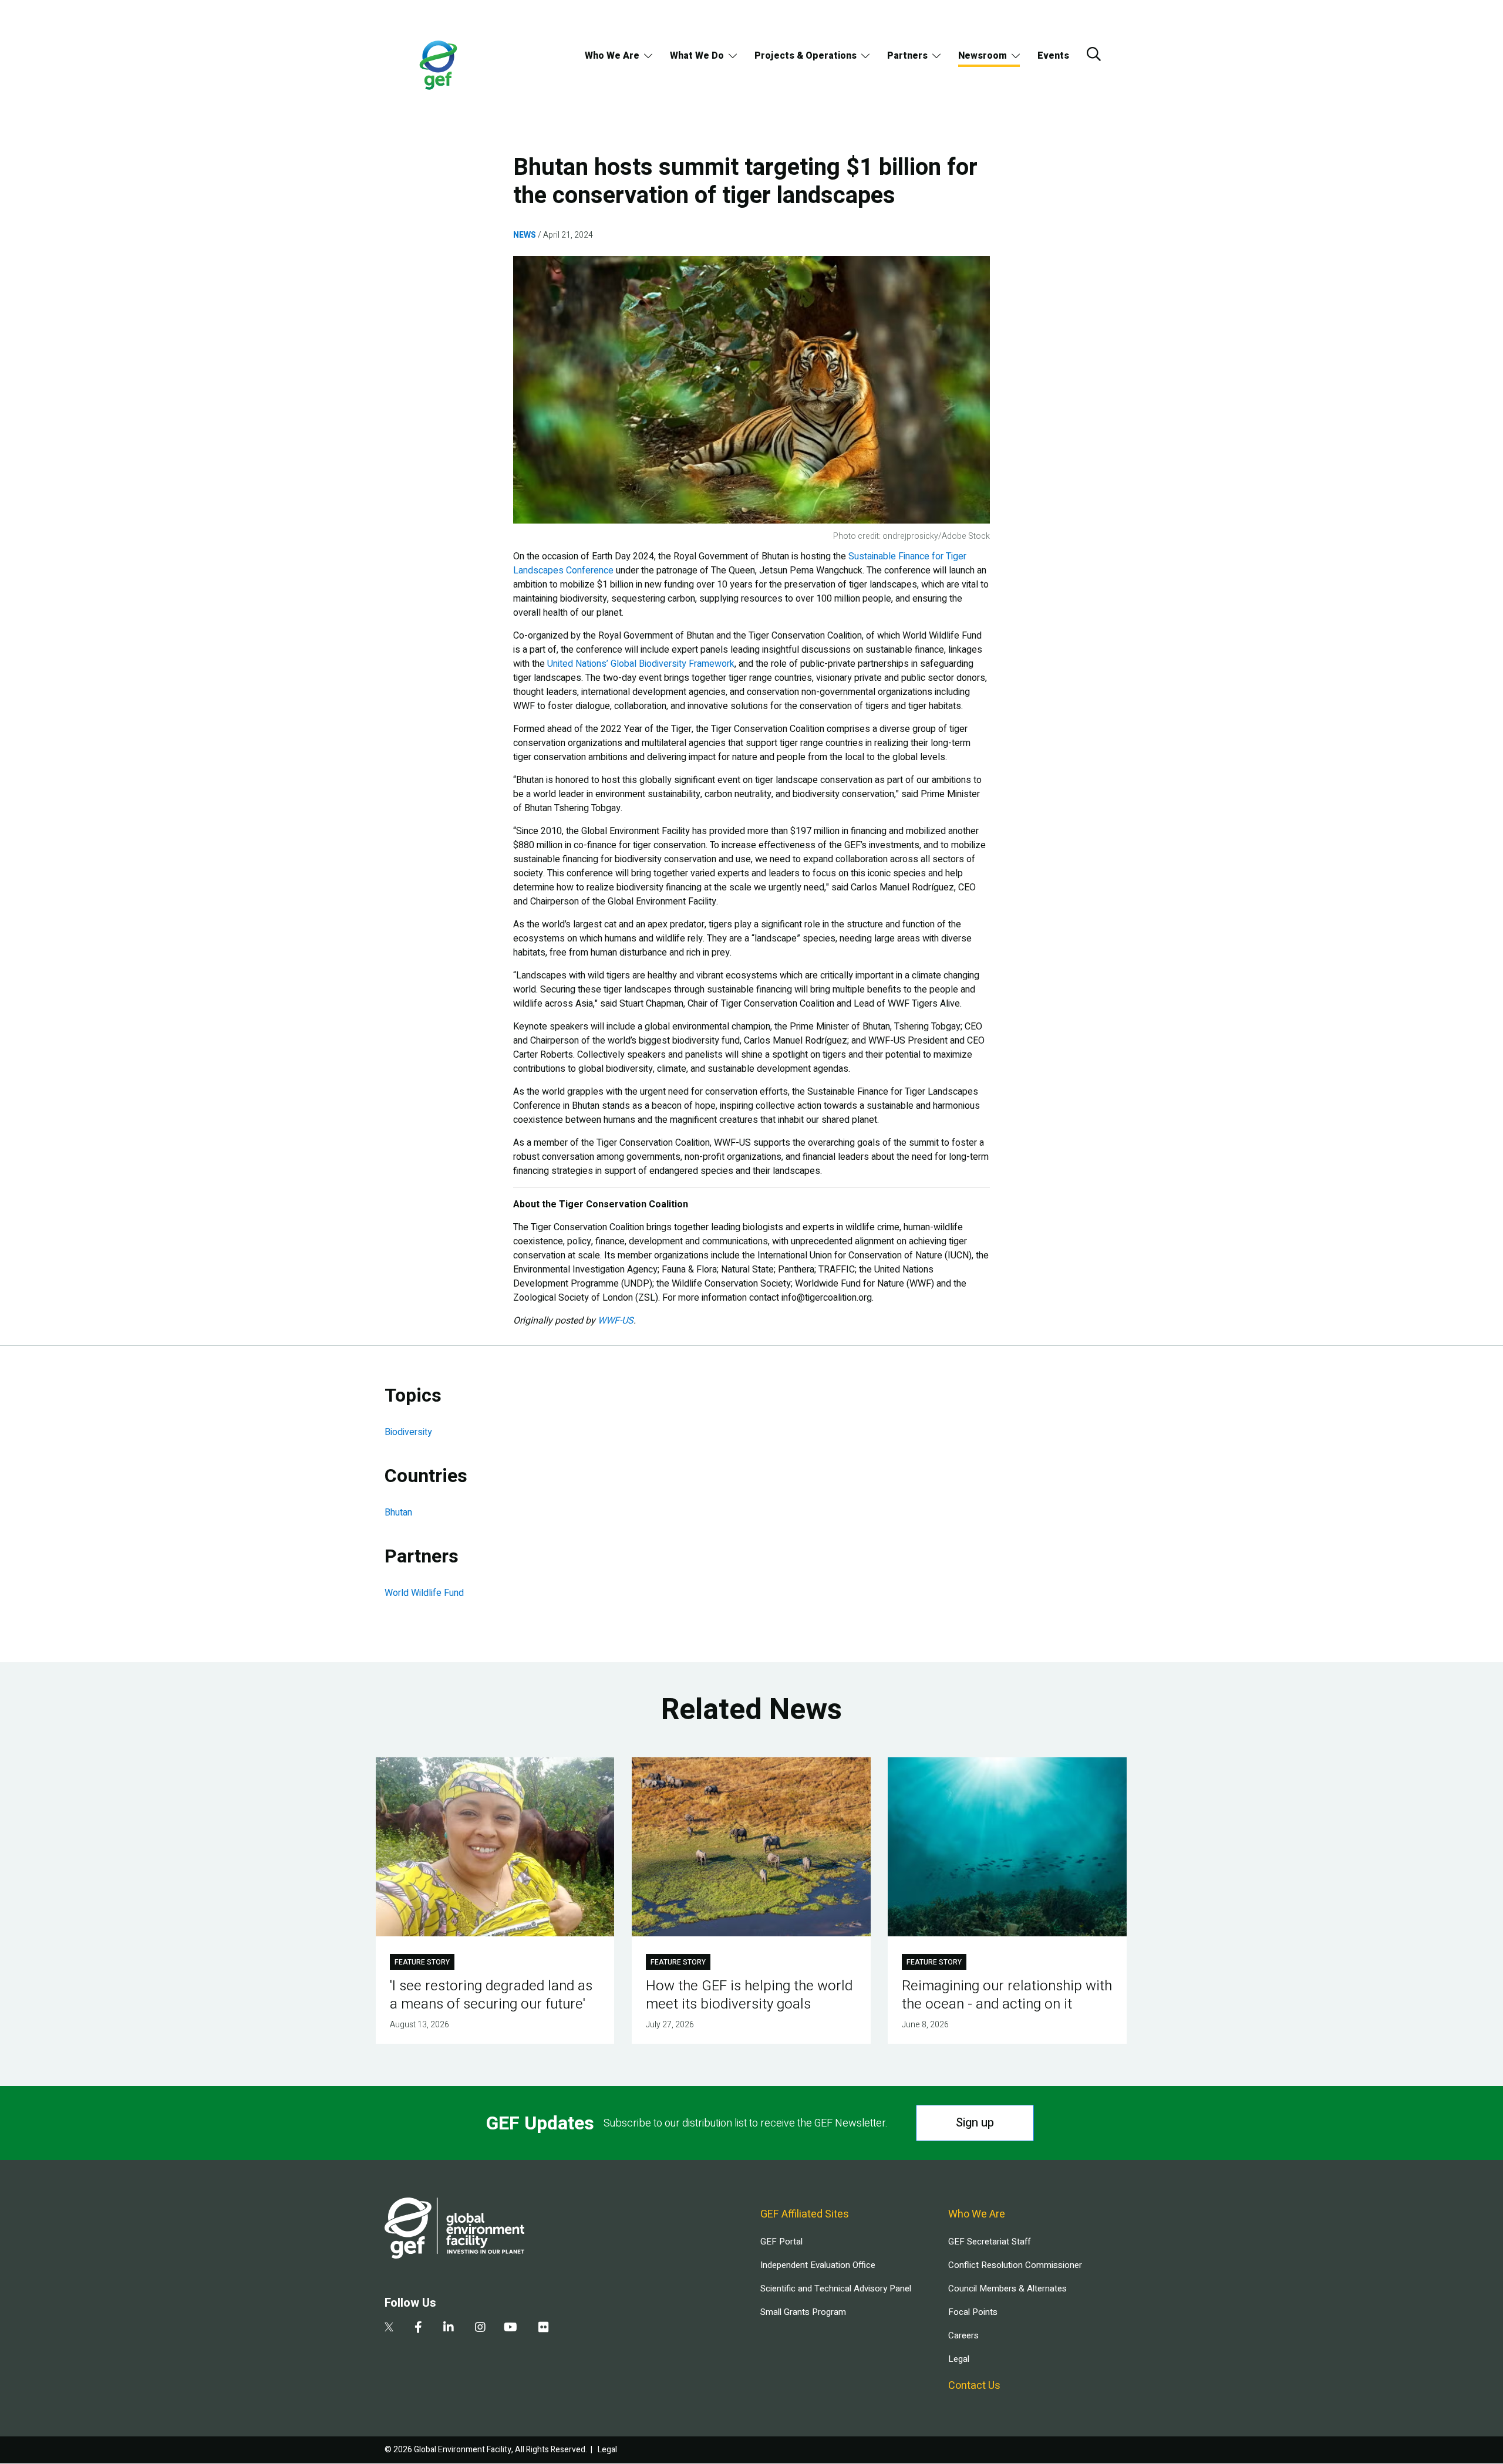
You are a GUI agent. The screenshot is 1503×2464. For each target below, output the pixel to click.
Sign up (975, 2123)
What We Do (697, 56)
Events (1053, 56)
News (525, 235)
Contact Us (974, 2386)
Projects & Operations (806, 56)
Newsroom (983, 56)
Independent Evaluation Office (818, 2265)
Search (1094, 54)
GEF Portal (781, 2242)
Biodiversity (408, 1432)
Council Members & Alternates (1007, 2289)
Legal (959, 2359)
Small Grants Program (803, 2312)
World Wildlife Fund (424, 1593)
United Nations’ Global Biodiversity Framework (641, 664)
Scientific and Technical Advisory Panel (836, 2289)
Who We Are (612, 56)
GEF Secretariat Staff (989, 2242)
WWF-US (616, 1321)
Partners (907, 56)
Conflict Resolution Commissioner (1015, 2265)
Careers (963, 2335)
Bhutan (398, 1513)
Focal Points (973, 2312)
